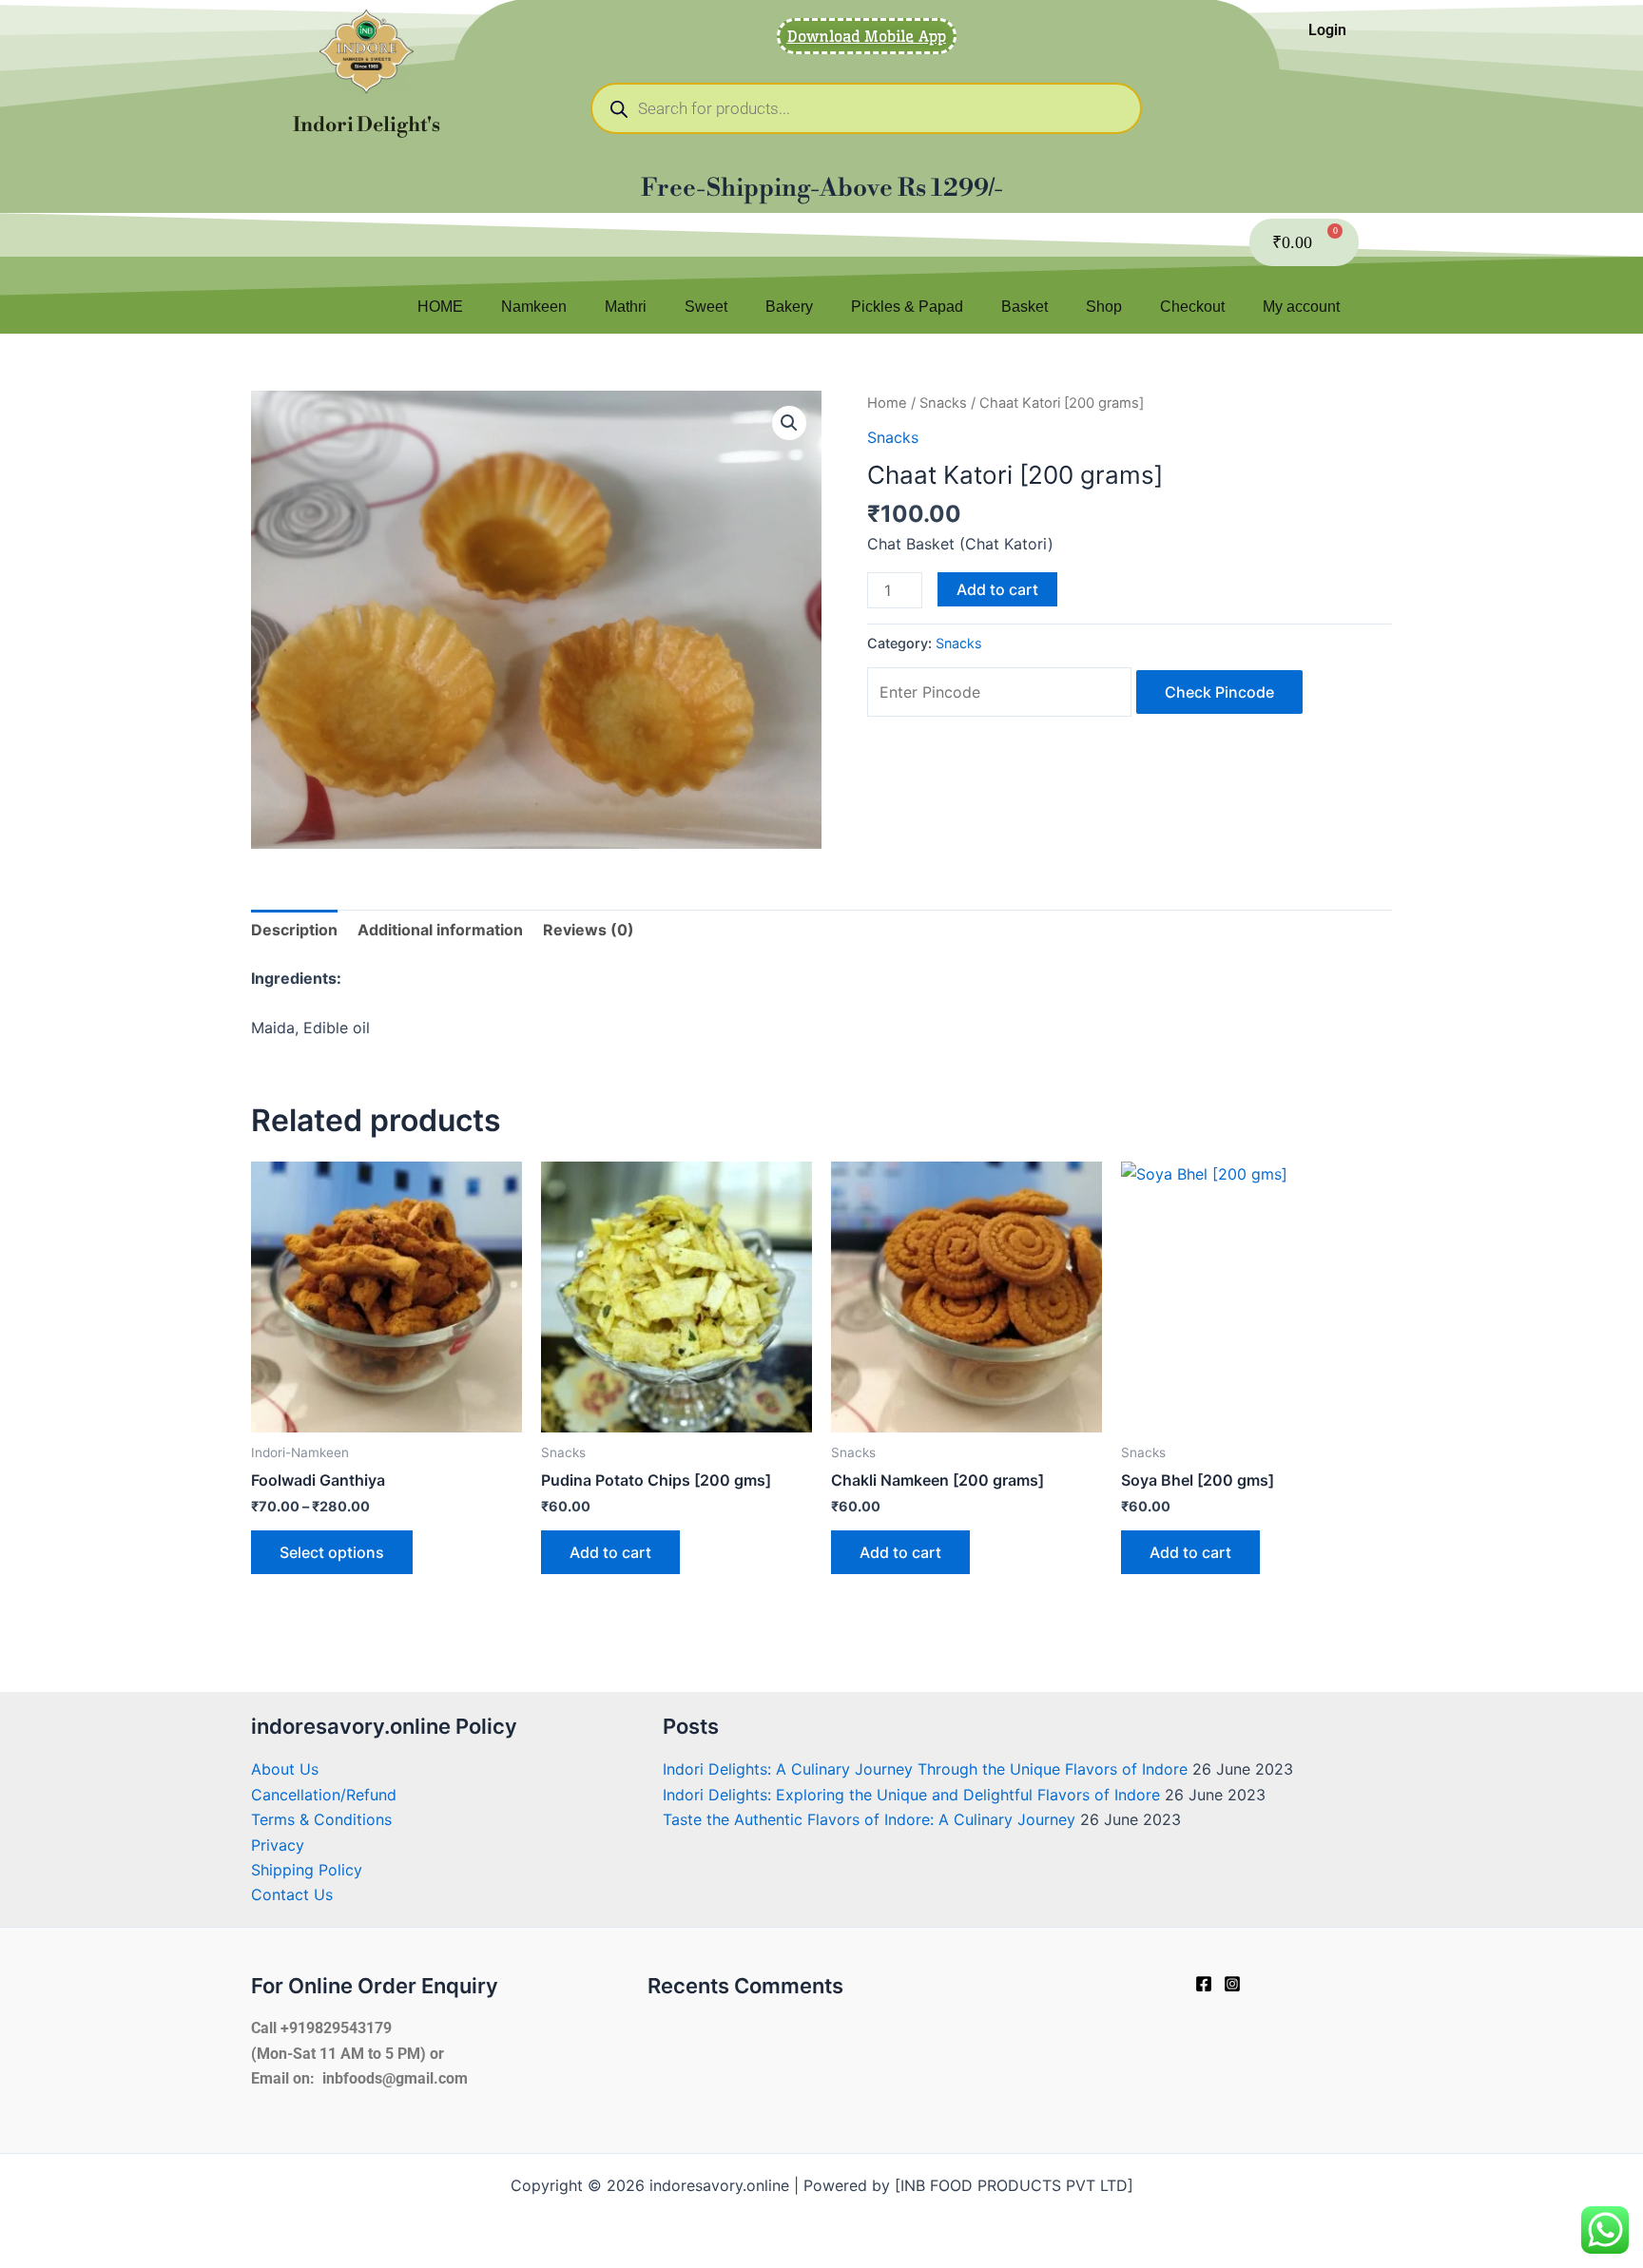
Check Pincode (1219, 692)
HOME (440, 307)
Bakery (789, 307)
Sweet (706, 307)
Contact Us (292, 1894)
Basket (1024, 307)
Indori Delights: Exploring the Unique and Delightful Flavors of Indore (911, 1795)
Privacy (278, 1845)
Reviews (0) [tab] (589, 930)
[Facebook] (1204, 1984)
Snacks (943, 403)
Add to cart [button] (610, 1552)
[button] (789, 423)
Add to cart (997, 589)
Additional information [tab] (440, 930)
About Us (285, 1769)
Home (887, 403)
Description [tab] (294, 930)
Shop (1104, 307)
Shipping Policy (307, 1870)
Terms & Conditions (321, 1819)
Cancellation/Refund (324, 1795)
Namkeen (534, 307)
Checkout (1192, 307)
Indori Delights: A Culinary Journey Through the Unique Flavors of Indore (925, 1769)
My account (1301, 307)
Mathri (626, 307)
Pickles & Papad (907, 307)
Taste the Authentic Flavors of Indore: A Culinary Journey (869, 1819)
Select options (332, 1552)
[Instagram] (1232, 1984)
